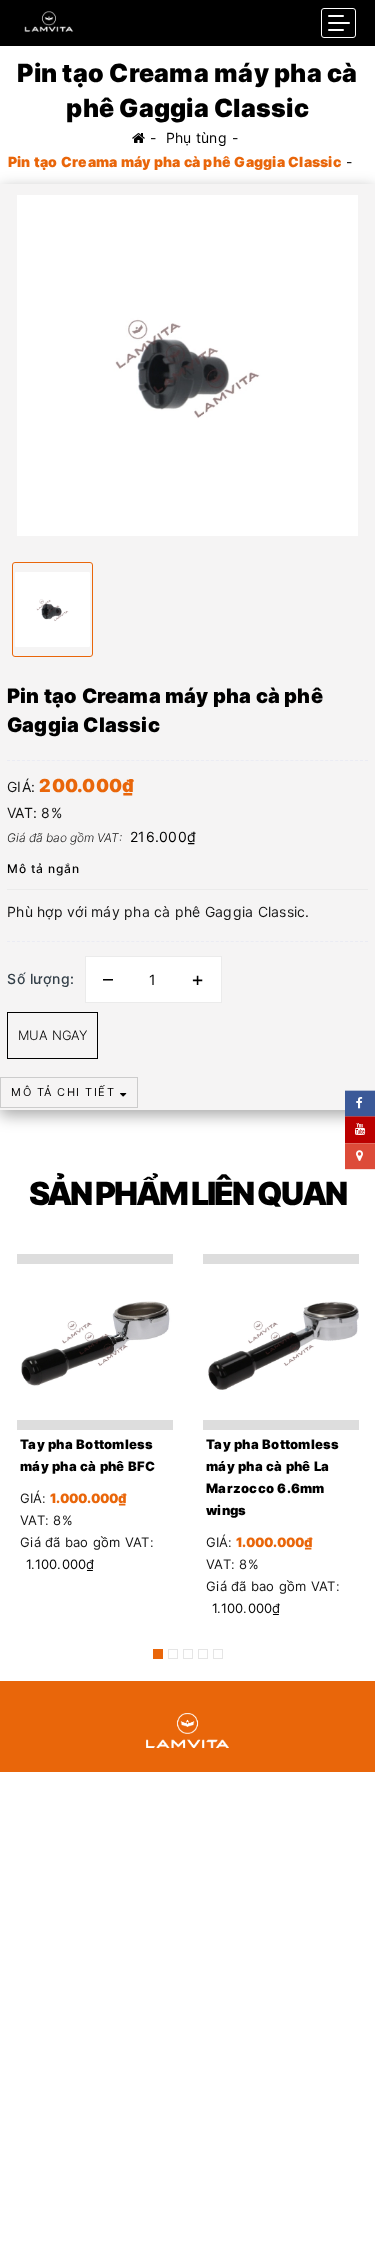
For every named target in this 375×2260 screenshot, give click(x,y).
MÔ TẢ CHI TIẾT (65, 1092)
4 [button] (203, 1654)
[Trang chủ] (138, 137)
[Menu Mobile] (338, 23)
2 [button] (173, 1654)
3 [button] (188, 1654)
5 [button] (218, 1654)
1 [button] (158, 1654)
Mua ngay (52, 1035)
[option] (187, 365)
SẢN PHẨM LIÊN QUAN (187, 1193)
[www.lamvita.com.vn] (49, 17)
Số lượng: (41, 978)
